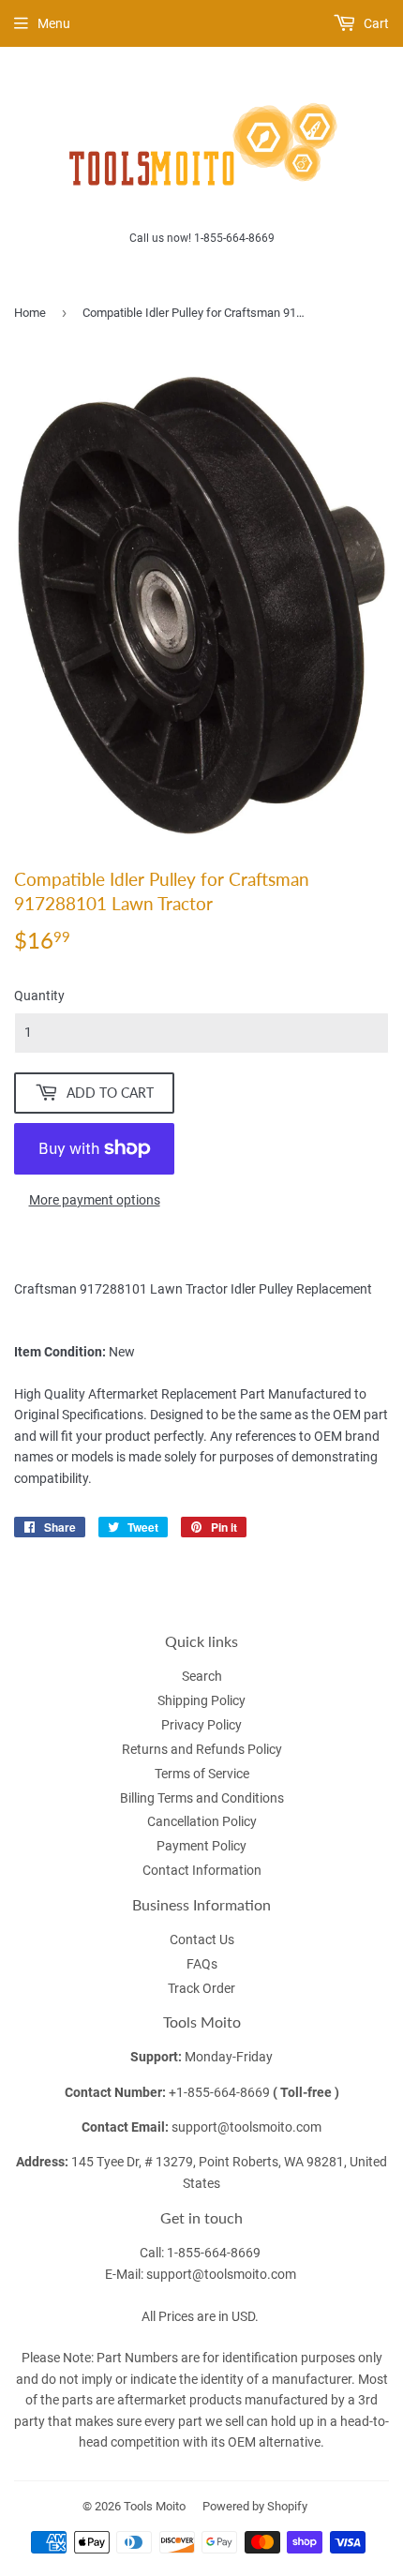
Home (30, 313)
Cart (375, 23)
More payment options (95, 1200)
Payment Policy (201, 1846)
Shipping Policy (201, 1700)
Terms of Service (202, 1774)
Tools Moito (155, 2506)
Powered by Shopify (255, 2506)
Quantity (39, 996)
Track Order (201, 1988)
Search (202, 1676)
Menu (54, 23)
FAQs (202, 1964)
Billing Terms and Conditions (202, 1798)
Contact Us (202, 1939)
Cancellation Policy (202, 1821)
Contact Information (202, 1870)
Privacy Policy (201, 1725)
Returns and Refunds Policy (202, 1749)
